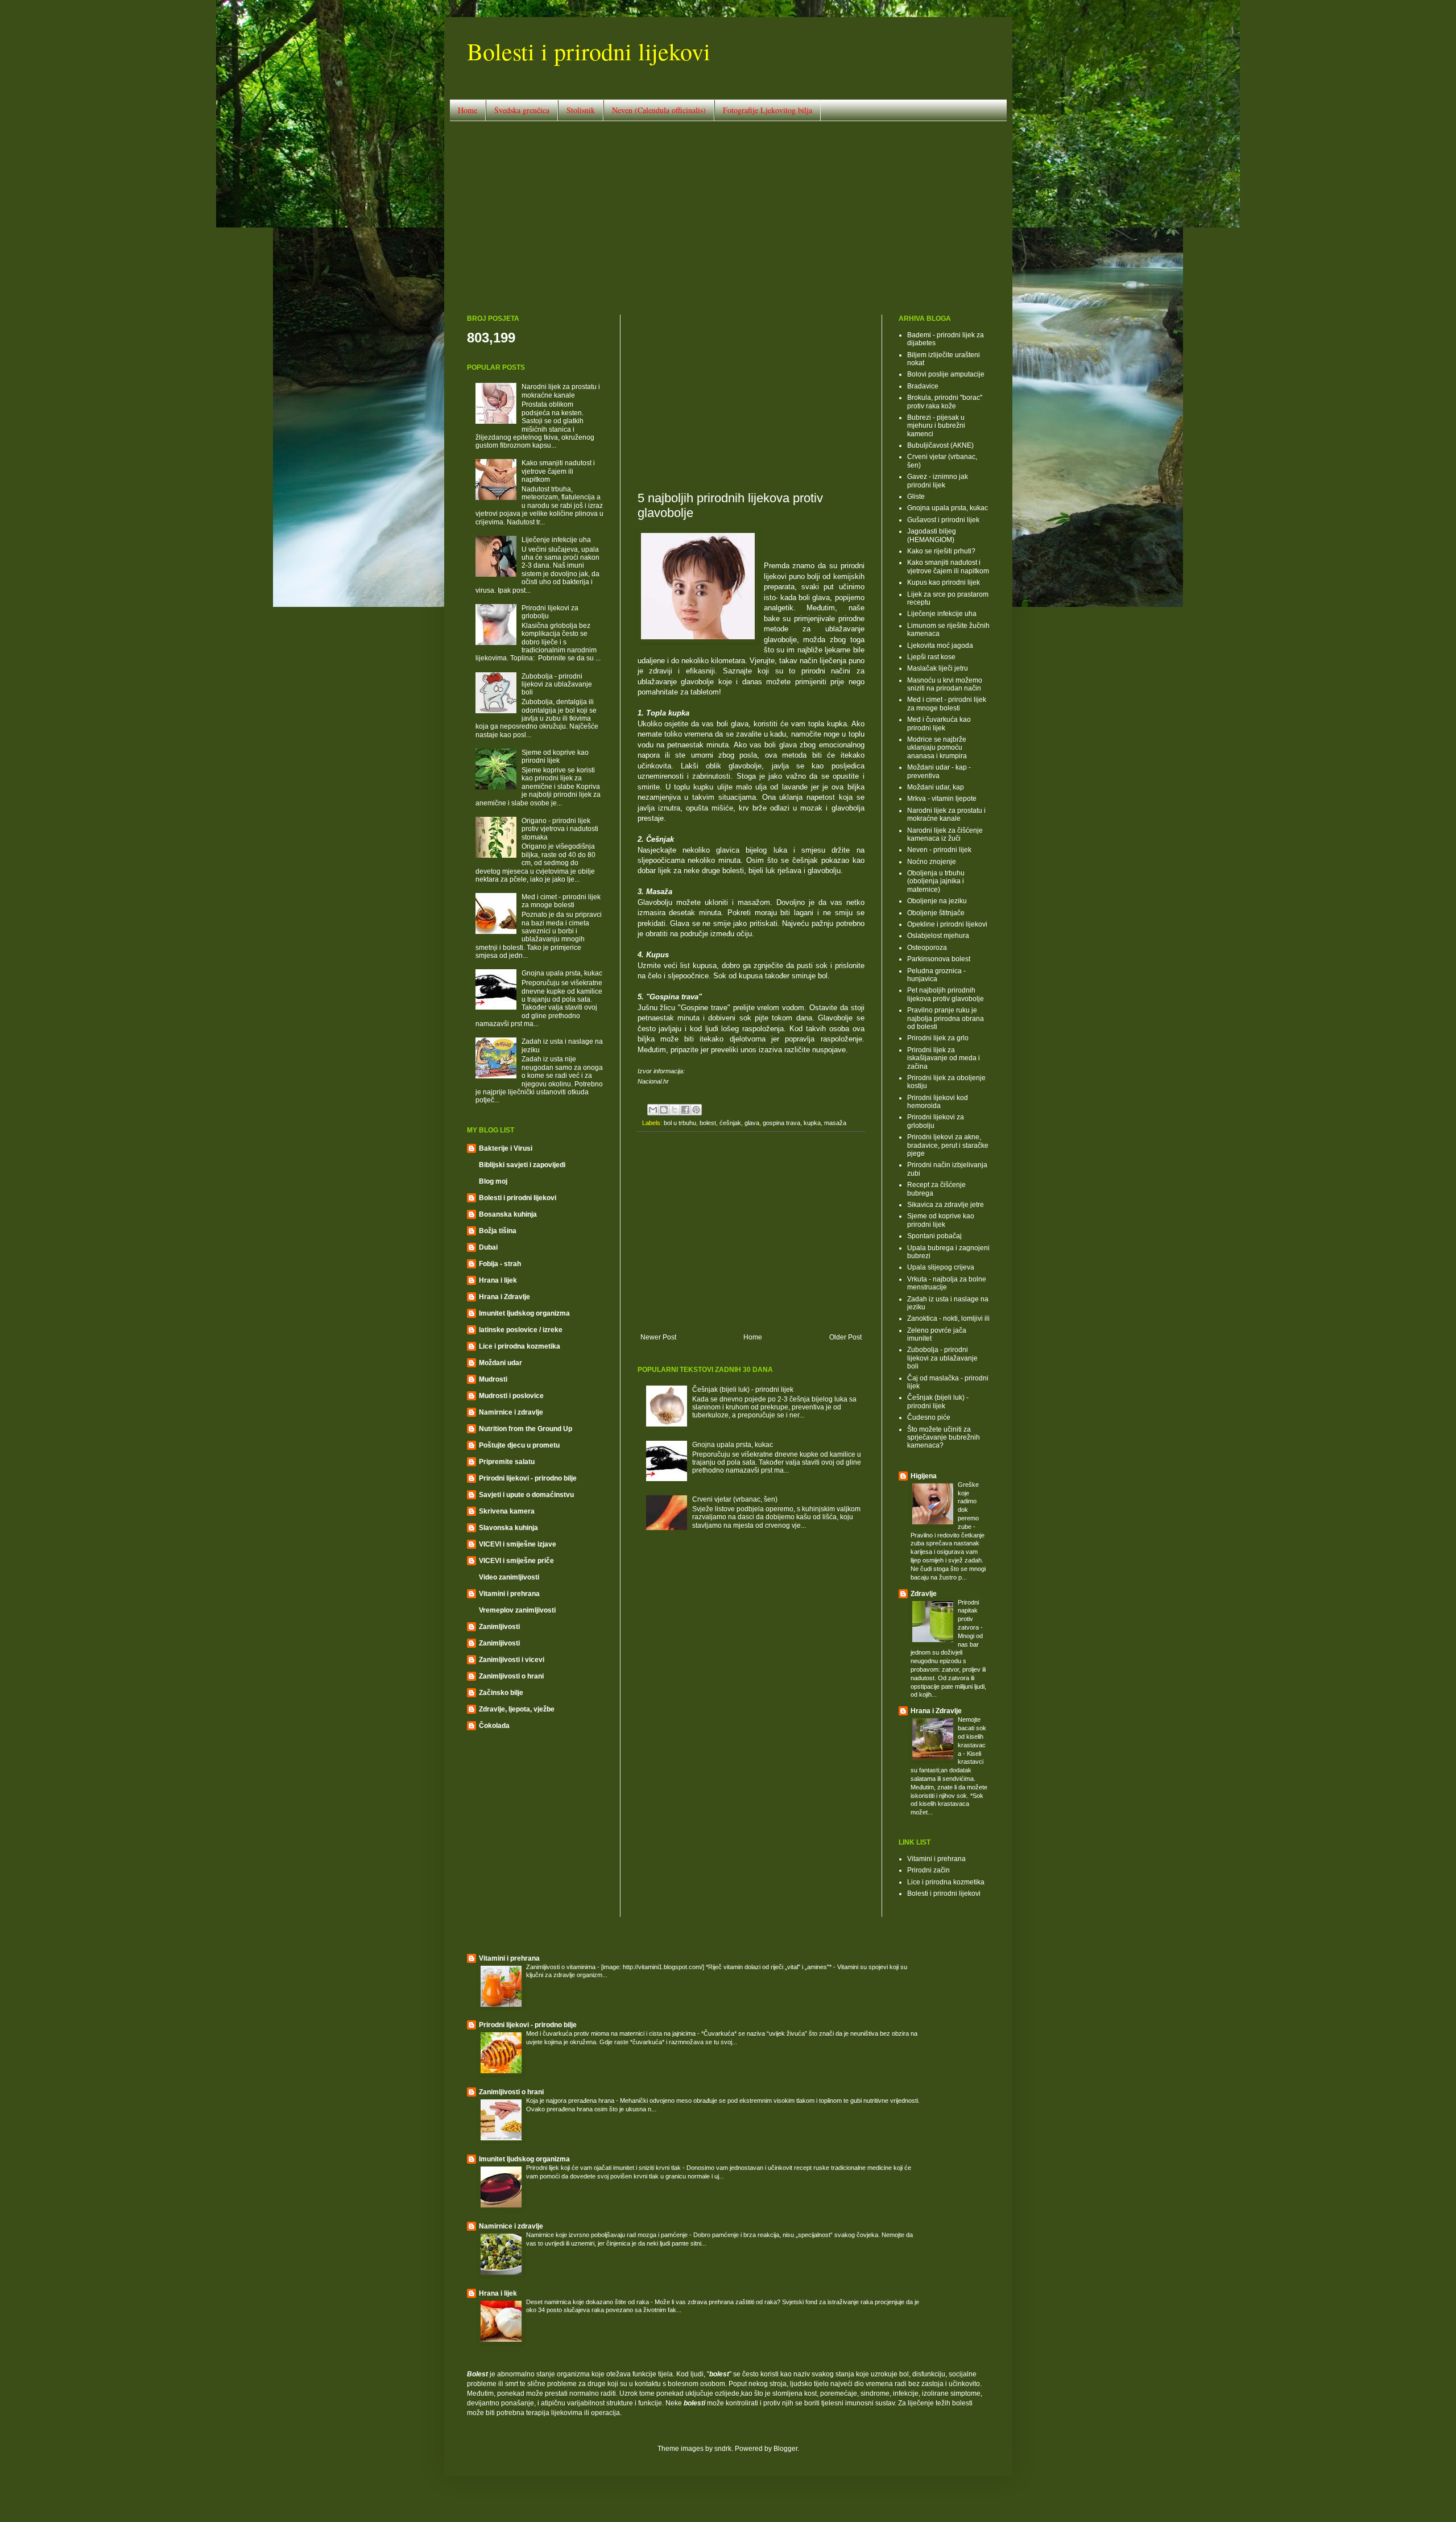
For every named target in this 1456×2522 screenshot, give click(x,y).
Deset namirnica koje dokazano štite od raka (588, 2302)
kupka (812, 1123)
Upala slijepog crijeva (941, 1267)
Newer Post (658, 1337)
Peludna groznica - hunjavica (936, 975)
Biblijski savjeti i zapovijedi (522, 1165)
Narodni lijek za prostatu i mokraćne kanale (561, 391)
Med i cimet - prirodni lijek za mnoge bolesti (561, 901)
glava (752, 1123)
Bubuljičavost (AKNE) (940, 445)
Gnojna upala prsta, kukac (733, 1445)
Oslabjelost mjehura (938, 936)
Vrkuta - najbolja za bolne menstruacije (947, 1283)
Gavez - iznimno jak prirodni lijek (938, 481)
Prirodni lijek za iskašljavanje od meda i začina (944, 1058)
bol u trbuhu (680, 1123)
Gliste (916, 497)
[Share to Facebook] (685, 1110)
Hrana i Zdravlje (504, 1297)
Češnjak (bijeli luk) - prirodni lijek (743, 1390)
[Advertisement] (728, 218)
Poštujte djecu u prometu (519, 1445)
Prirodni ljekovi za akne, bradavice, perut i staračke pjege (948, 1145)
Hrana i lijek (498, 1280)
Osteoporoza (927, 948)
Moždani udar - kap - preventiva (939, 771)
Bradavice (923, 386)
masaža (835, 1123)
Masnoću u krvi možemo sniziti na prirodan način (945, 684)
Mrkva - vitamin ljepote (942, 799)
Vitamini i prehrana (509, 1594)
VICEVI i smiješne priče (516, 1561)
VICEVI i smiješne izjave (518, 1544)
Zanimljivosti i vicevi (512, 1660)
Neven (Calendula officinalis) (659, 110)
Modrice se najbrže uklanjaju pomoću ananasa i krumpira (937, 748)
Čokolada (494, 1726)
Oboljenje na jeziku (937, 901)
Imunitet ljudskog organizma (524, 1313)
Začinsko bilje (501, 1693)
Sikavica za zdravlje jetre (946, 1205)
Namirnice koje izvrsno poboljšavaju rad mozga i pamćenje (608, 2235)
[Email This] (653, 1110)
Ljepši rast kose (931, 657)
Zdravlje (924, 1594)
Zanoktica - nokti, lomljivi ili (948, 1318)
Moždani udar (500, 1363)
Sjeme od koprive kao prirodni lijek (555, 756)
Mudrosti (493, 1379)
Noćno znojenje (932, 862)
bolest (708, 1123)
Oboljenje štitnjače (936, 913)
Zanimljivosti (499, 1627)
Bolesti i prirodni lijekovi (589, 51)
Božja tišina (498, 1231)
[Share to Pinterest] (696, 1110)
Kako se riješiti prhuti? (941, 551)
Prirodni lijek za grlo (938, 1038)
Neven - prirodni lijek (939, 850)
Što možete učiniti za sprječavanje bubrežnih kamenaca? (944, 1438)
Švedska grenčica (522, 110)
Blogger (785, 2449)
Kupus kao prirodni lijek (944, 582)
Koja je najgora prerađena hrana (571, 2101)
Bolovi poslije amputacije (946, 374)
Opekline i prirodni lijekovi (947, 924)
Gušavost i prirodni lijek (943, 520)
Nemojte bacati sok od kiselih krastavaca (972, 1736)
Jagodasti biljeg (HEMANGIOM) (932, 535)
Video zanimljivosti (509, 1577)
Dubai (488, 1247)
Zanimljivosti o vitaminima (562, 1967)
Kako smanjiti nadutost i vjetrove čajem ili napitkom (558, 471)
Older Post (845, 1337)
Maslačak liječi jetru (938, 668)
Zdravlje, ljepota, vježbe (517, 1709)
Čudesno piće (929, 1417)
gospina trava (781, 1123)
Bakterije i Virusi (506, 1148)
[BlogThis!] (664, 1110)
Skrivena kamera (507, 1511)
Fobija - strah (500, 1264)
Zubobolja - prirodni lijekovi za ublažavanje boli (557, 685)
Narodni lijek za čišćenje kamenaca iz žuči (945, 834)
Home (468, 110)
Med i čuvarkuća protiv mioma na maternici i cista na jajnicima (612, 2033)
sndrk (723, 2449)
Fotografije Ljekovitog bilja (768, 110)
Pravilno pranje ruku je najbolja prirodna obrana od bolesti (946, 1018)
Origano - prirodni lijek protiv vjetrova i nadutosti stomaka (560, 829)
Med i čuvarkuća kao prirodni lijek (939, 723)
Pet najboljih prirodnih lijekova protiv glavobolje (946, 994)
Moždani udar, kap (936, 787)
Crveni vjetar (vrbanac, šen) (735, 1499)
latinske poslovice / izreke (521, 1330)
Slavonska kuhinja (508, 1528)
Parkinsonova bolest (939, 959)
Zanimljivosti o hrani (511, 1676)
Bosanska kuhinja (508, 1214)
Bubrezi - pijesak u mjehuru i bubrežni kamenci (936, 426)
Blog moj (493, 1181)
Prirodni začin (928, 1870)
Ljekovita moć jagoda (940, 646)
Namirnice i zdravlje (511, 1412)
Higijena (924, 1476)
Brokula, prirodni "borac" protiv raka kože (945, 402)
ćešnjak (730, 1123)
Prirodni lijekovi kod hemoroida (938, 1102)
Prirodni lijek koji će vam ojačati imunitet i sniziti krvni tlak (604, 2168)
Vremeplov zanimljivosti (517, 1610)
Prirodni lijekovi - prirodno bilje (528, 1478)
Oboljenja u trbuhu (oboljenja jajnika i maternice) (936, 881)
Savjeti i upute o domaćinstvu (526, 1495)
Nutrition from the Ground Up (526, 1429)
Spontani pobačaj (934, 1236)
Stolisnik (581, 110)
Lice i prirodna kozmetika (520, 1346)
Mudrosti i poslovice (511, 1396)
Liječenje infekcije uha (556, 540)
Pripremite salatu (507, 1462)
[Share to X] (675, 1110)
